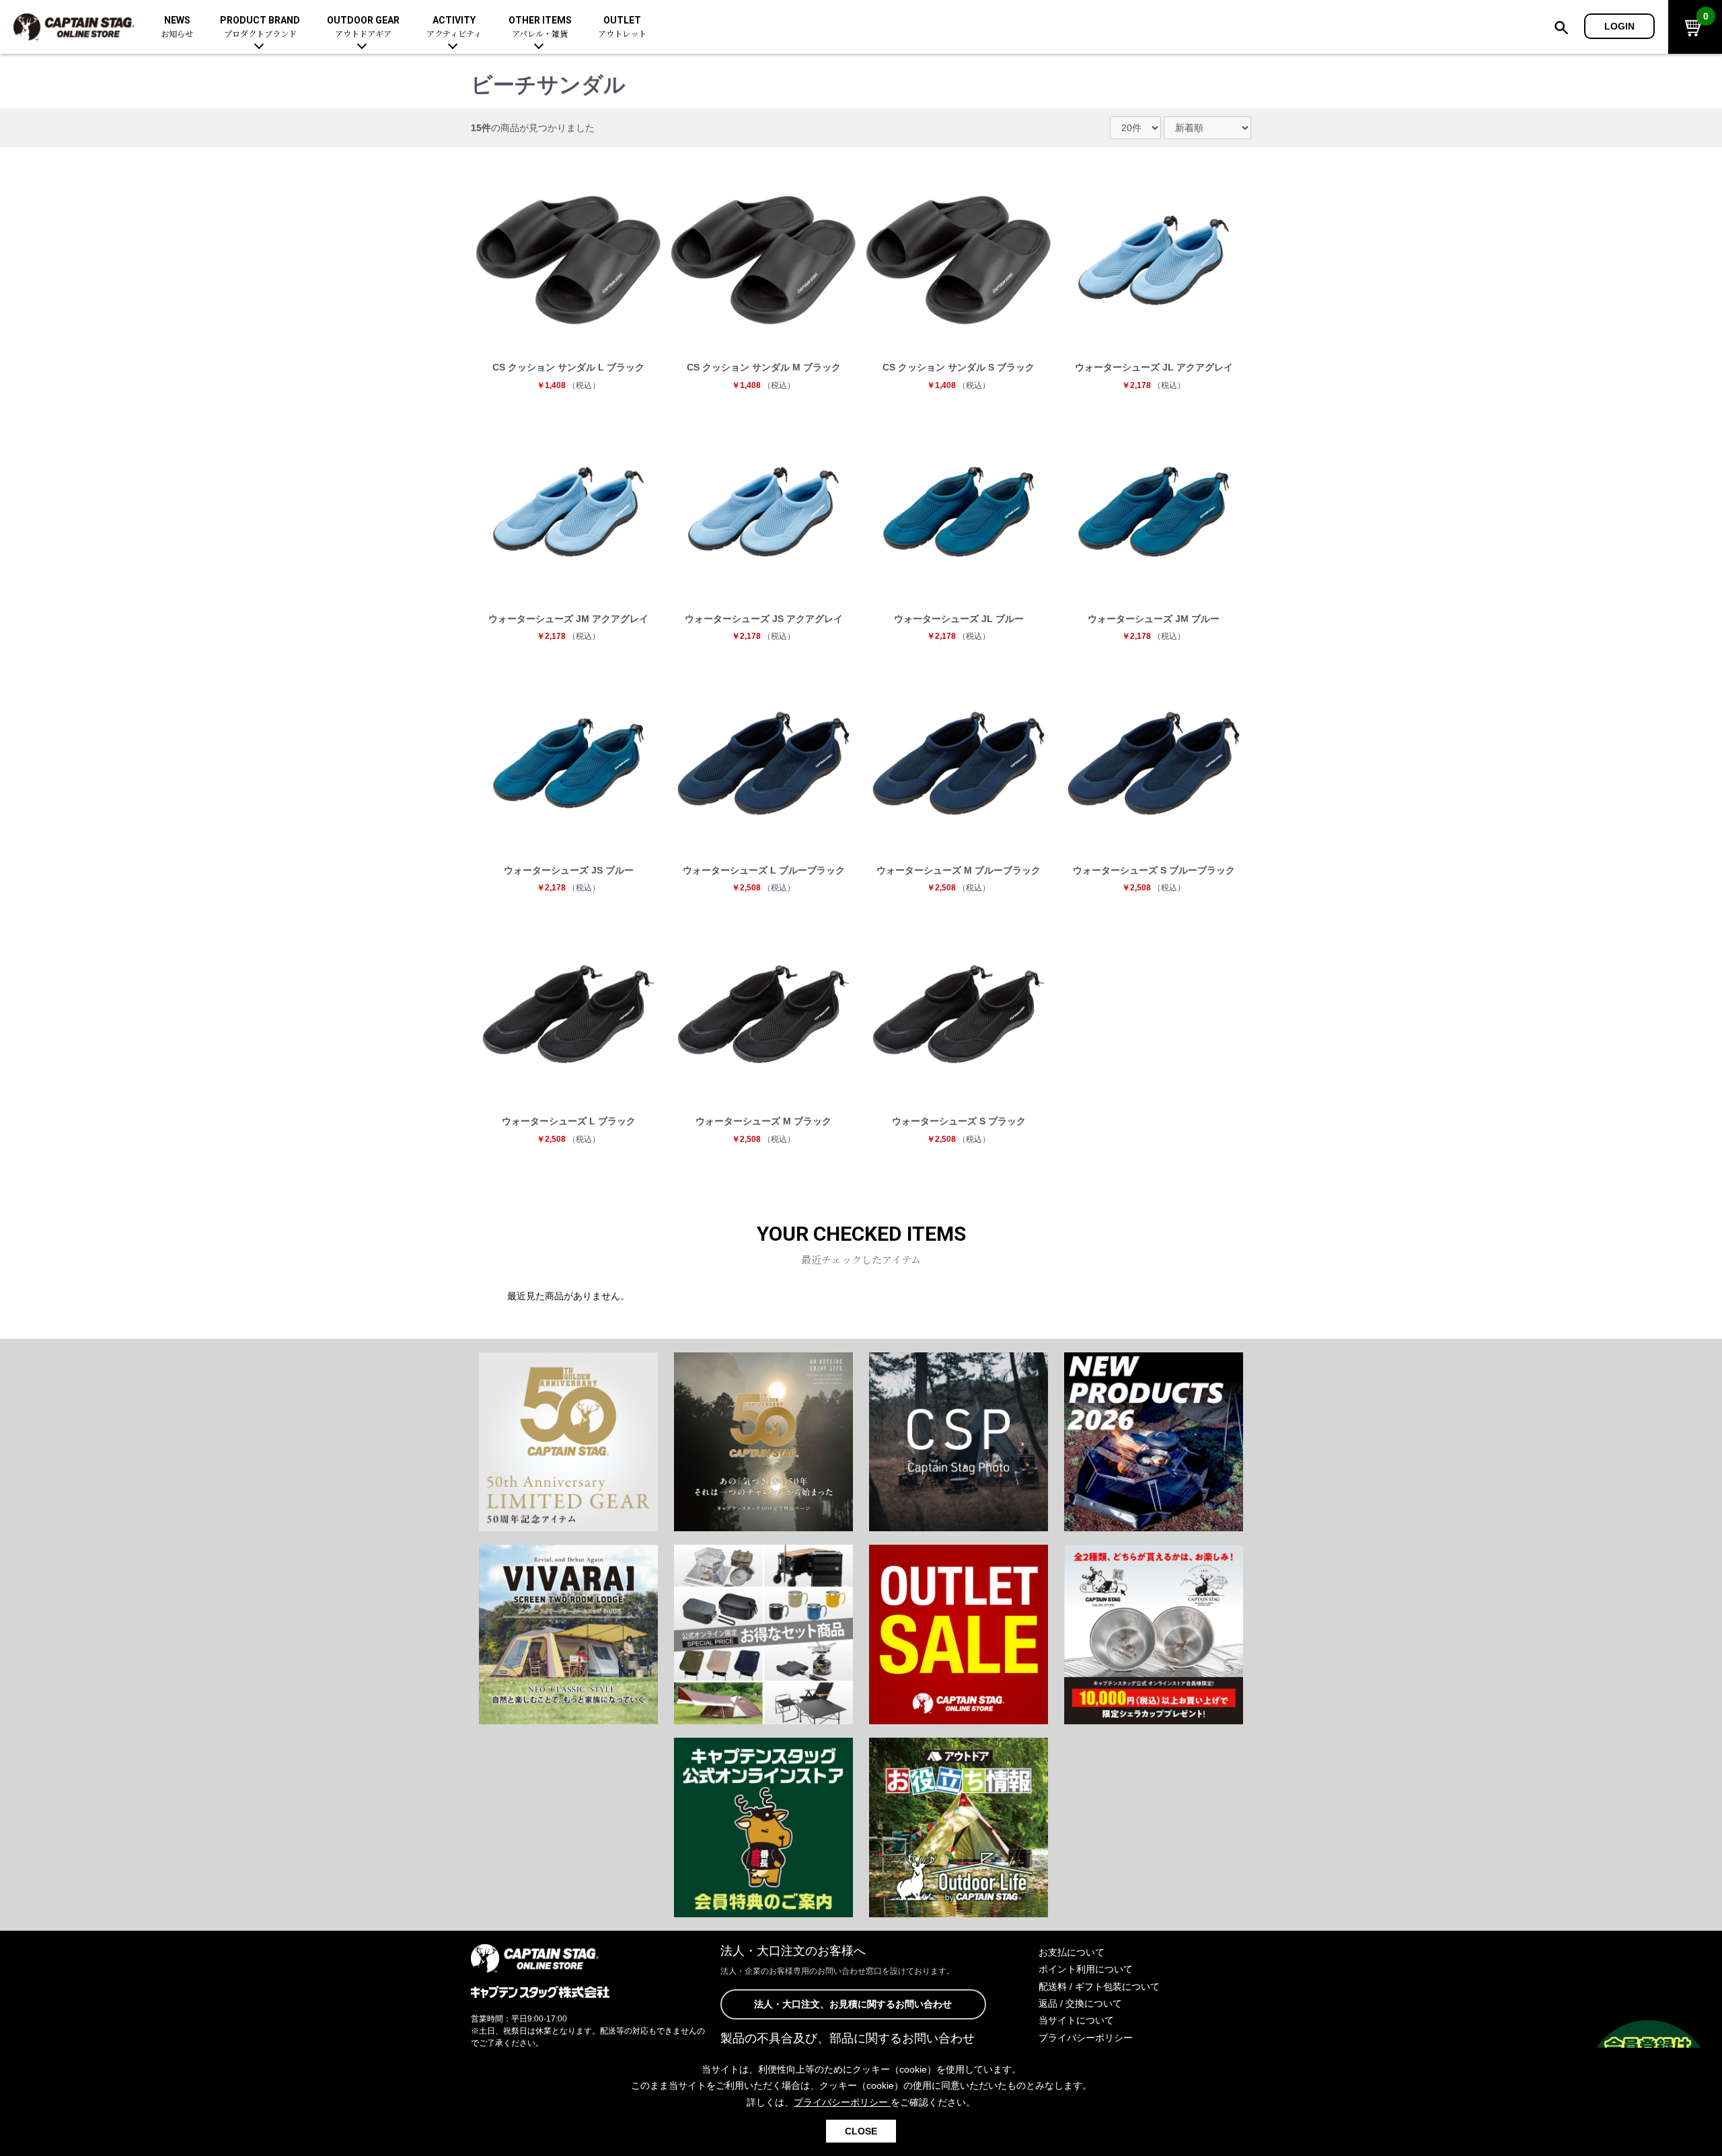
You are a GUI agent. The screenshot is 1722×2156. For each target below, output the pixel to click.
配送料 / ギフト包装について (1099, 1987)
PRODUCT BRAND (260, 27)
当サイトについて (1076, 2020)
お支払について (1072, 1952)
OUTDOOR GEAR (363, 27)
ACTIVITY (454, 27)
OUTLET (622, 27)
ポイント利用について (1086, 1969)
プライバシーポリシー (1086, 2038)
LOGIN (1619, 26)
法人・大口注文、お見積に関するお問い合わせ (853, 2004)
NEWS (177, 27)
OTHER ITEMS (540, 27)
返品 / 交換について (1080, 2003)
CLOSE (861, 2131)
